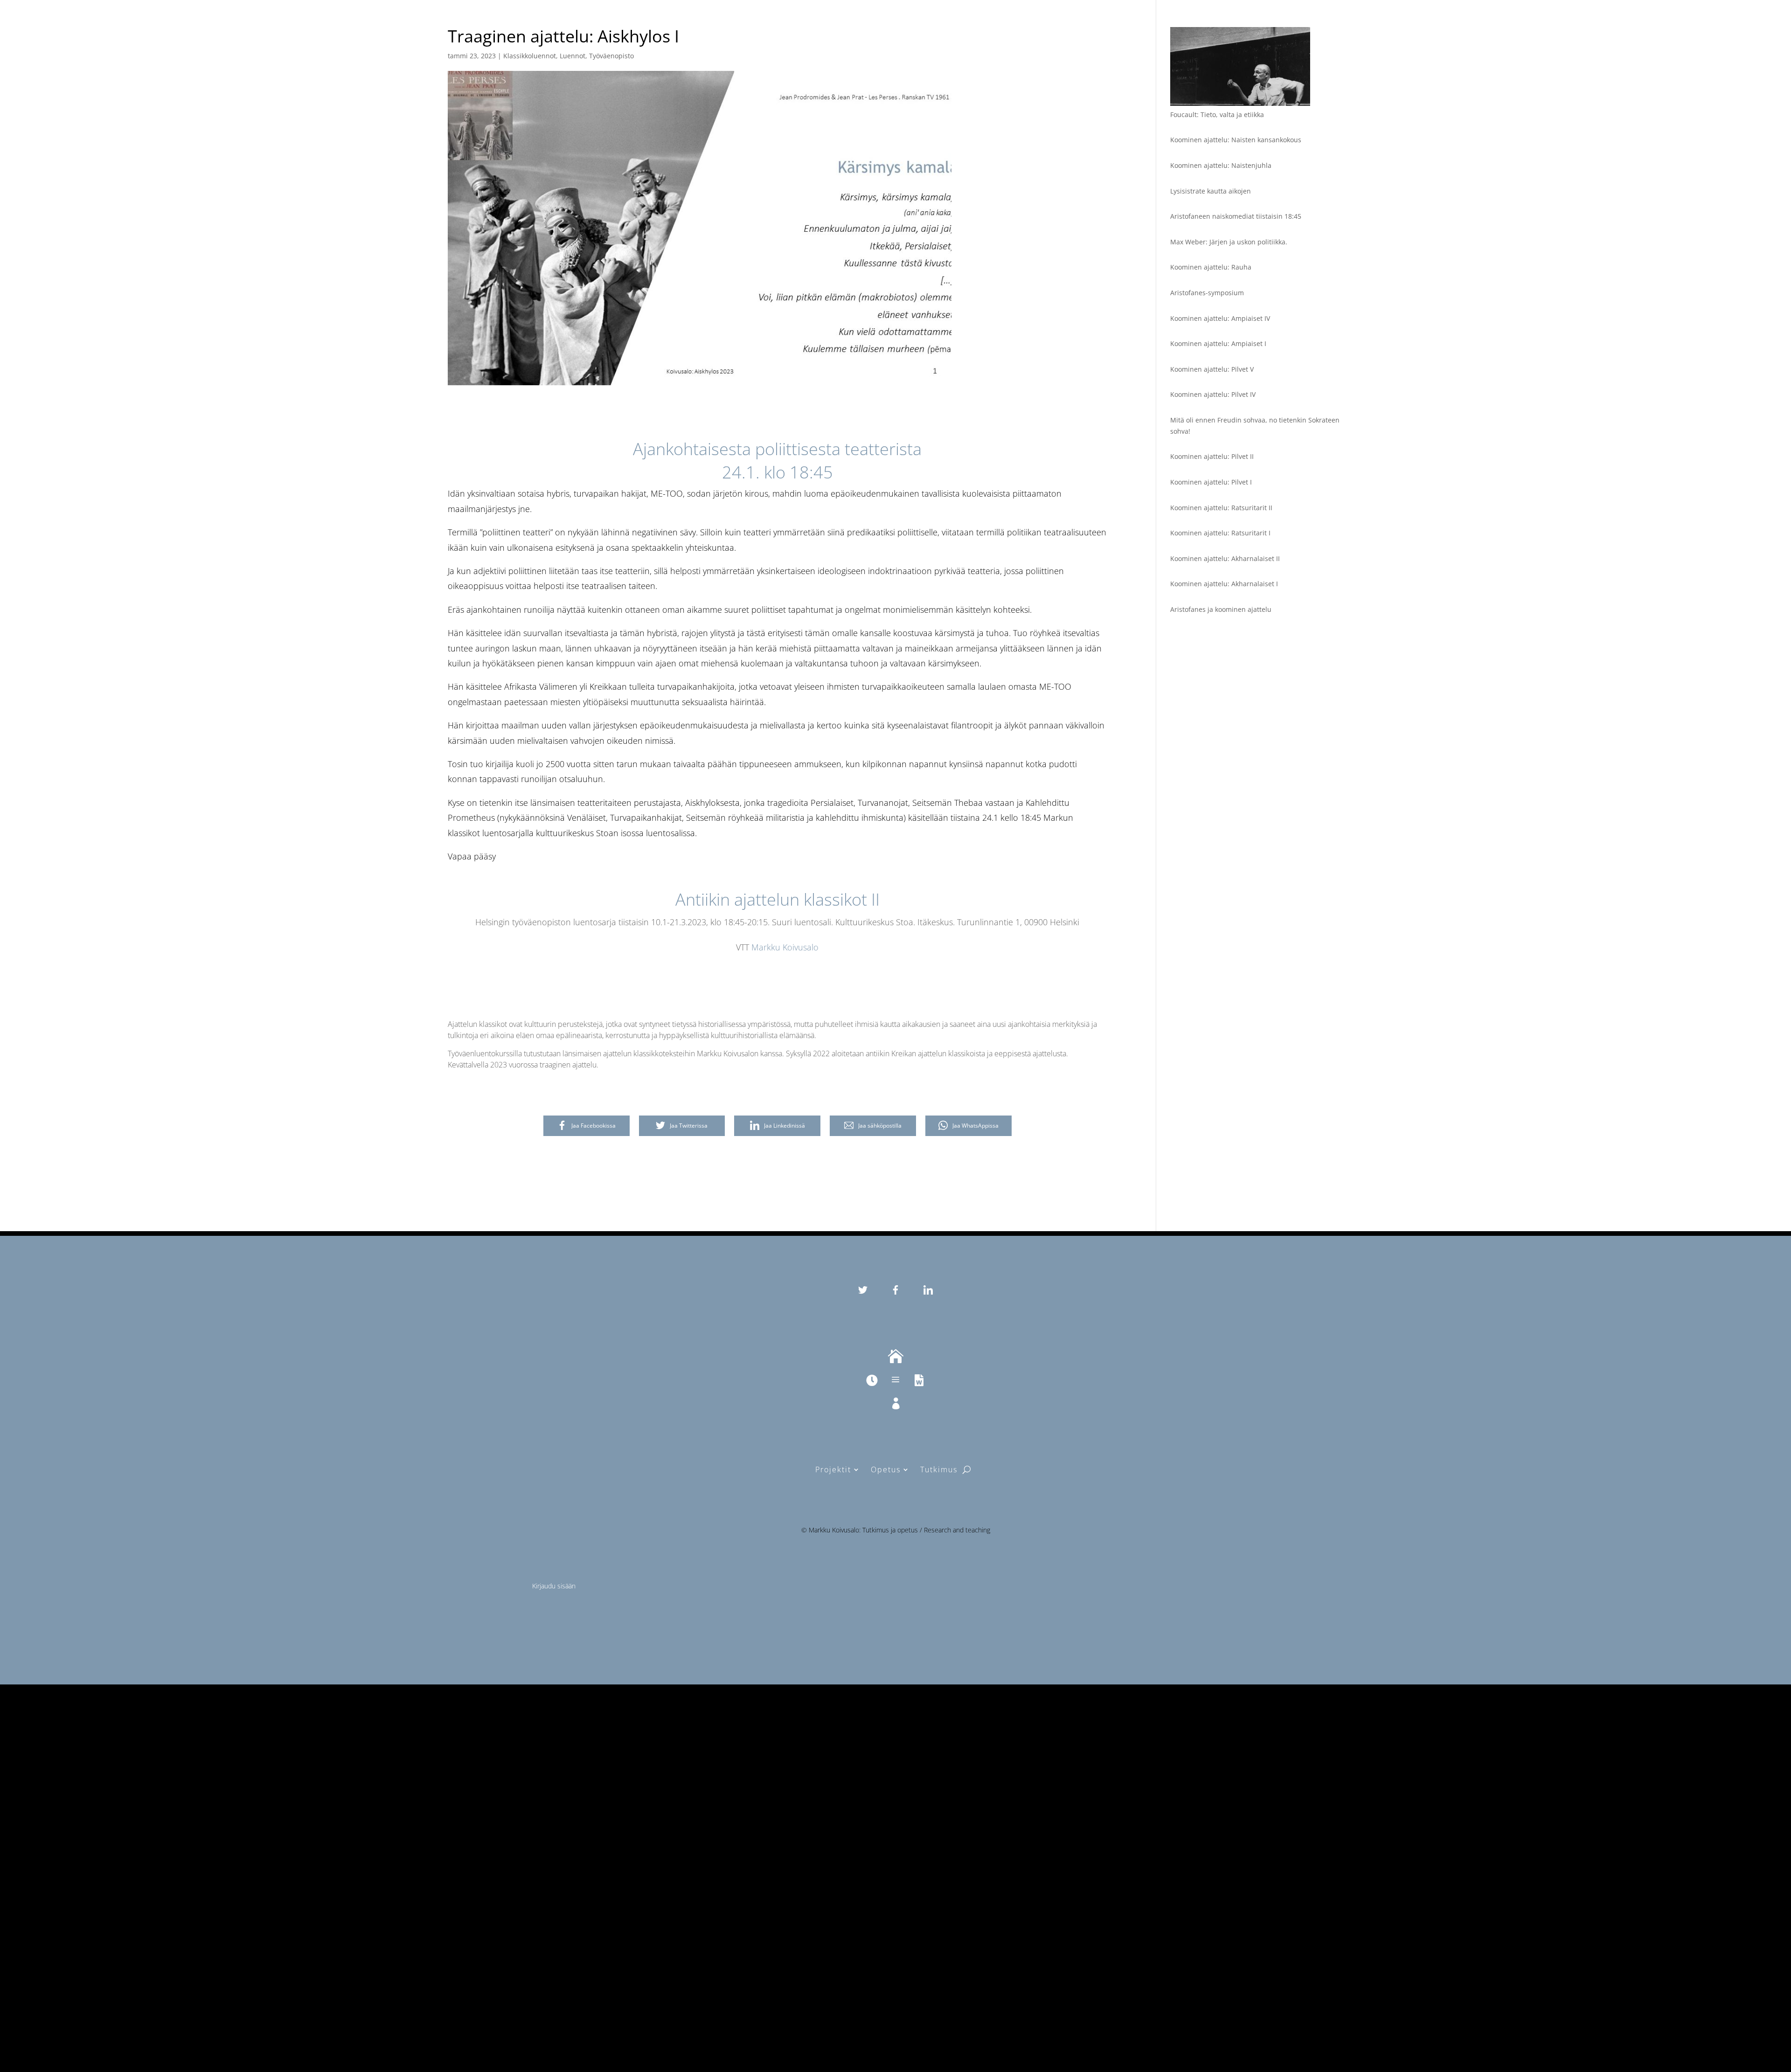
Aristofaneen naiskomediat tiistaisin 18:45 (1236, 216)
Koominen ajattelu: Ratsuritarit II (1221, 508)
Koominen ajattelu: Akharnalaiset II (1225, 558)
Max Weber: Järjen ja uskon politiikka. (1229, 242)
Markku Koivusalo (785, 947)
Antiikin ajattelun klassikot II (777, 899)
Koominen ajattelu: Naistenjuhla (1221, 165)
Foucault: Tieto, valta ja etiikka (1217, 114)
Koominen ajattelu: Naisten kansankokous (1236, 140)
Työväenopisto (611, 56)
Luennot (573, 56)
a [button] (895, 1380)
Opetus (886, 1469)
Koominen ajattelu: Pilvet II (1212, 456)
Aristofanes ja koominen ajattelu (1221, 609)
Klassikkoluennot (530, 56)
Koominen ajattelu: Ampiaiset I (1218, 343)
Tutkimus (939, 1469)
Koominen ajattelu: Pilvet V (1212, 369)
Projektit (833, 1469)
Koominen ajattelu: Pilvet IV (1213, 394)
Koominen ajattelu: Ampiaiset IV (1220, 318)
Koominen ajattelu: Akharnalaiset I (1224, 584)
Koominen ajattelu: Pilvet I (1211, 482)
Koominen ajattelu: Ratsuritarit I (1220, 533)
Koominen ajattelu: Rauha (1211, 267)
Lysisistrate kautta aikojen (1211, 191)
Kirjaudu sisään (554, 1586)
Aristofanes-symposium (1207, 293)
